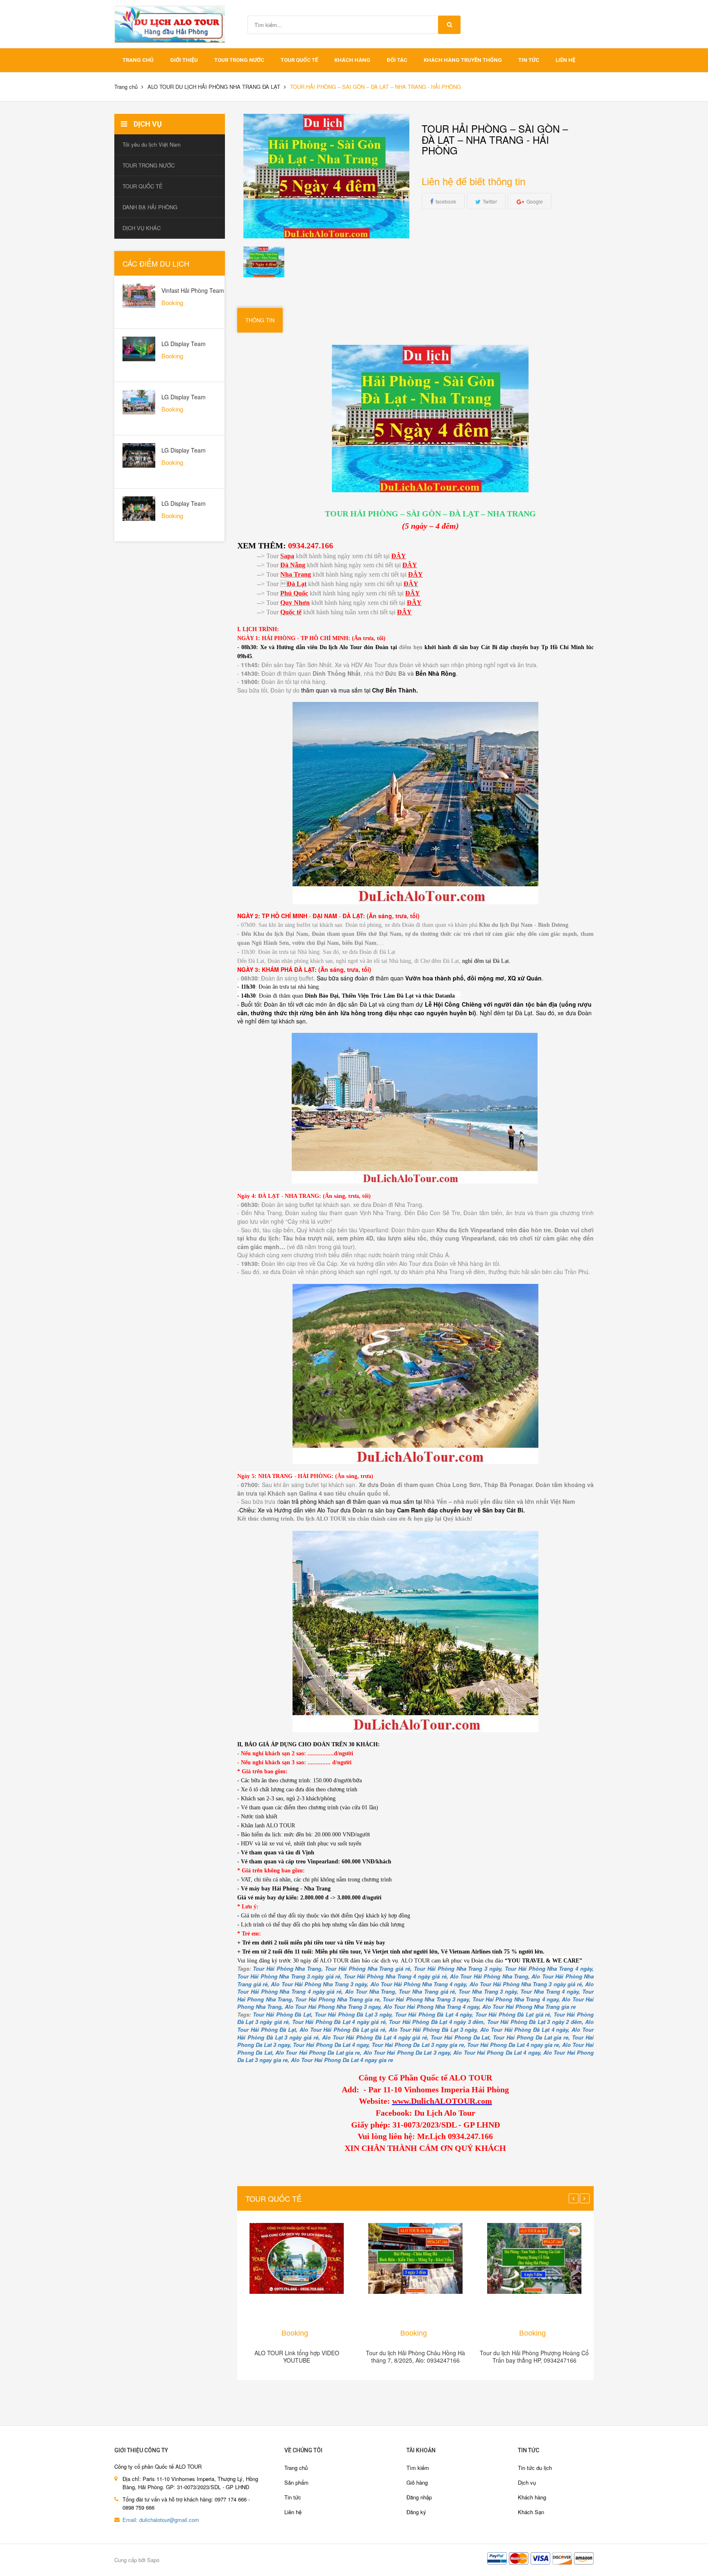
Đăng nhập (419, 2497)
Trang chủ (138, 60)
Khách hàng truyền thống (463, 60)
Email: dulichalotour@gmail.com (161, 2520)
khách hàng (352, 60)
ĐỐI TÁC (397, 60)
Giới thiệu (184, 60)
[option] (264, 262)
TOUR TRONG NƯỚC (239, 60)
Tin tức (293, 2497)
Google (535, 201)
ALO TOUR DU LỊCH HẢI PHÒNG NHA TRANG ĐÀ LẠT (214, 87)
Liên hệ (565, 60)
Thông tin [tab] (260, 320)
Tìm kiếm (418, 2468)
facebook (446, 201)
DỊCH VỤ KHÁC (142, 228)
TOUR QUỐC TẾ (299, 60)
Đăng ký (416, 2512)
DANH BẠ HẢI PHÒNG (150, 207)
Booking (295, 2333)
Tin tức (529, 60)
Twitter (490, 201)
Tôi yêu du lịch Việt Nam (152, 144)
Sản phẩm (296, 2482)
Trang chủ (296, 2468)
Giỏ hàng (417, 2482)
